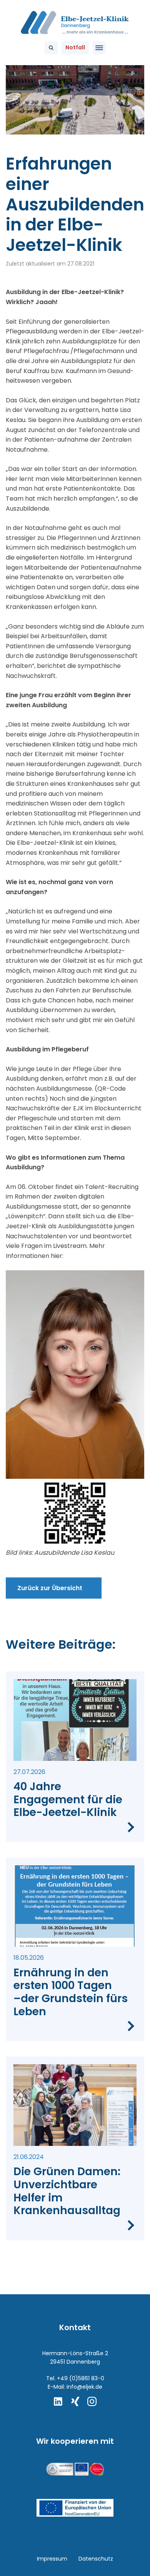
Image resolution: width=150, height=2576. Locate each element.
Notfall (75, 47)
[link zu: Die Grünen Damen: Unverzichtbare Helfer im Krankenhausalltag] (75, 2148)
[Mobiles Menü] (99, 48)
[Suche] (51, 48)
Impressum (52, 2559)
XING (75, 2401)
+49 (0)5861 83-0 (81, 2378)
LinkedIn (58, 2401)
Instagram (92, 2401)
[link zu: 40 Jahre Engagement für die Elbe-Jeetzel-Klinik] (75, 1757)
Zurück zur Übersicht (50, 1588)
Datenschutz (96, 2559)
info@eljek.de (84, 2387)
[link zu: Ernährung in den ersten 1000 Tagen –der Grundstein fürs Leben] (75, 1950)
